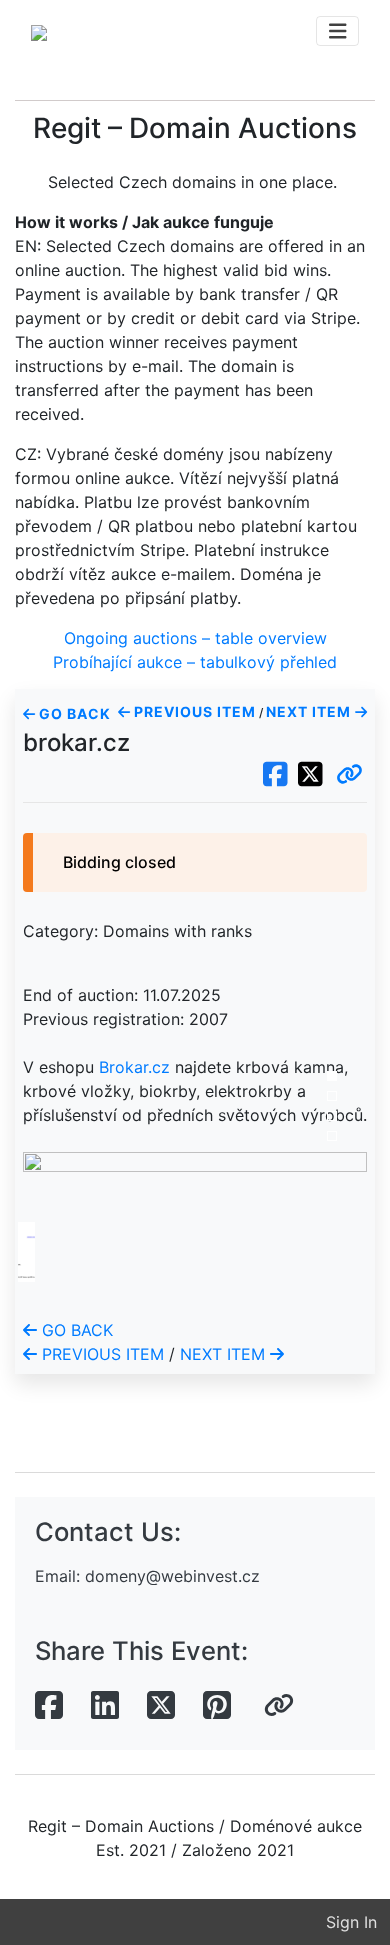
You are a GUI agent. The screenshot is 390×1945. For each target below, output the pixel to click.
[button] (349, 775)
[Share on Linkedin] (105, 1706)
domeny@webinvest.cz (172, 1576)
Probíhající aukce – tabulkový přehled (195, 662)
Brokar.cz (134, 1067)
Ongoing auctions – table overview (195, 638)
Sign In (351, 1922)
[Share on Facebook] (49, 1706)
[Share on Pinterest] (217, 1706)
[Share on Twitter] (161, 1706)
